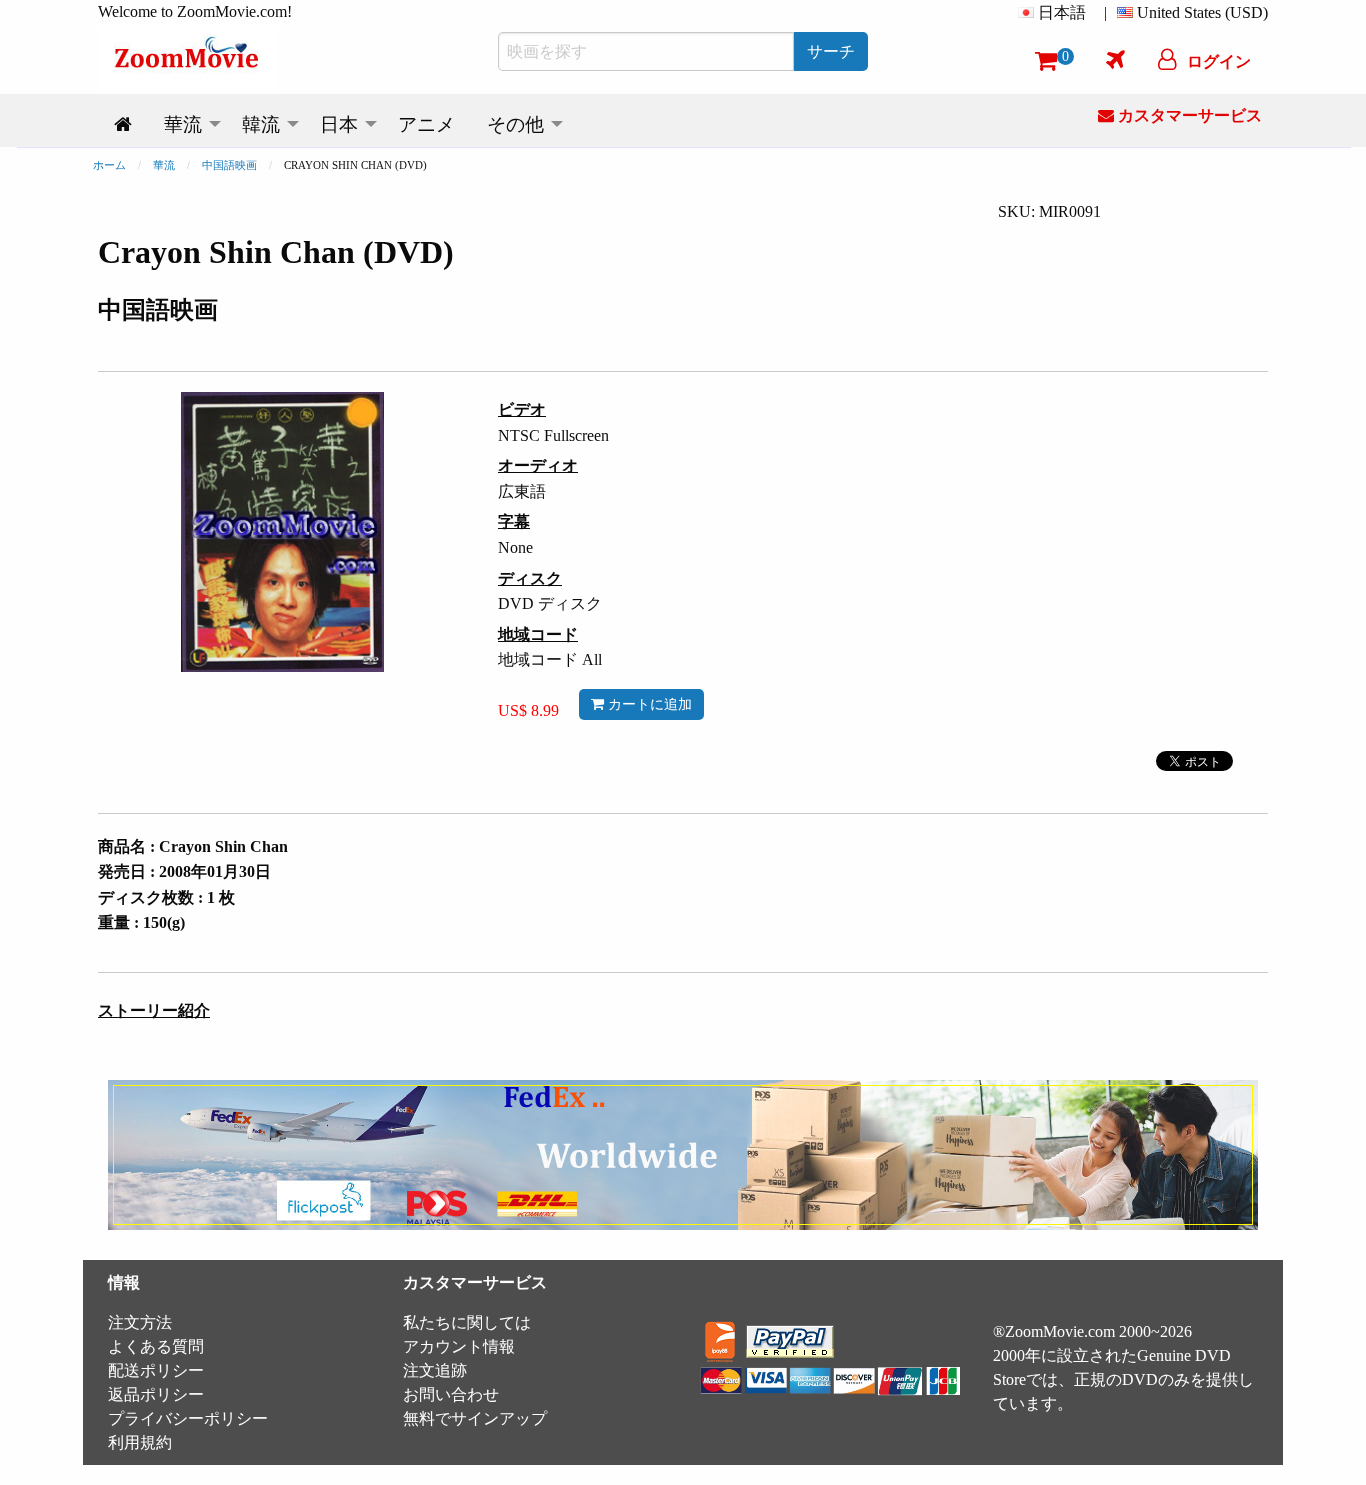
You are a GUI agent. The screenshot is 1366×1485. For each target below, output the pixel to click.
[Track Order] (1115, 59)
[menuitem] (1056, 13)
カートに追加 (648, 704)
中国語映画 (229, 165)
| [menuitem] (1105, 12)
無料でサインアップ (475, 1418)
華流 (164, 165)
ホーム (109, 165)
